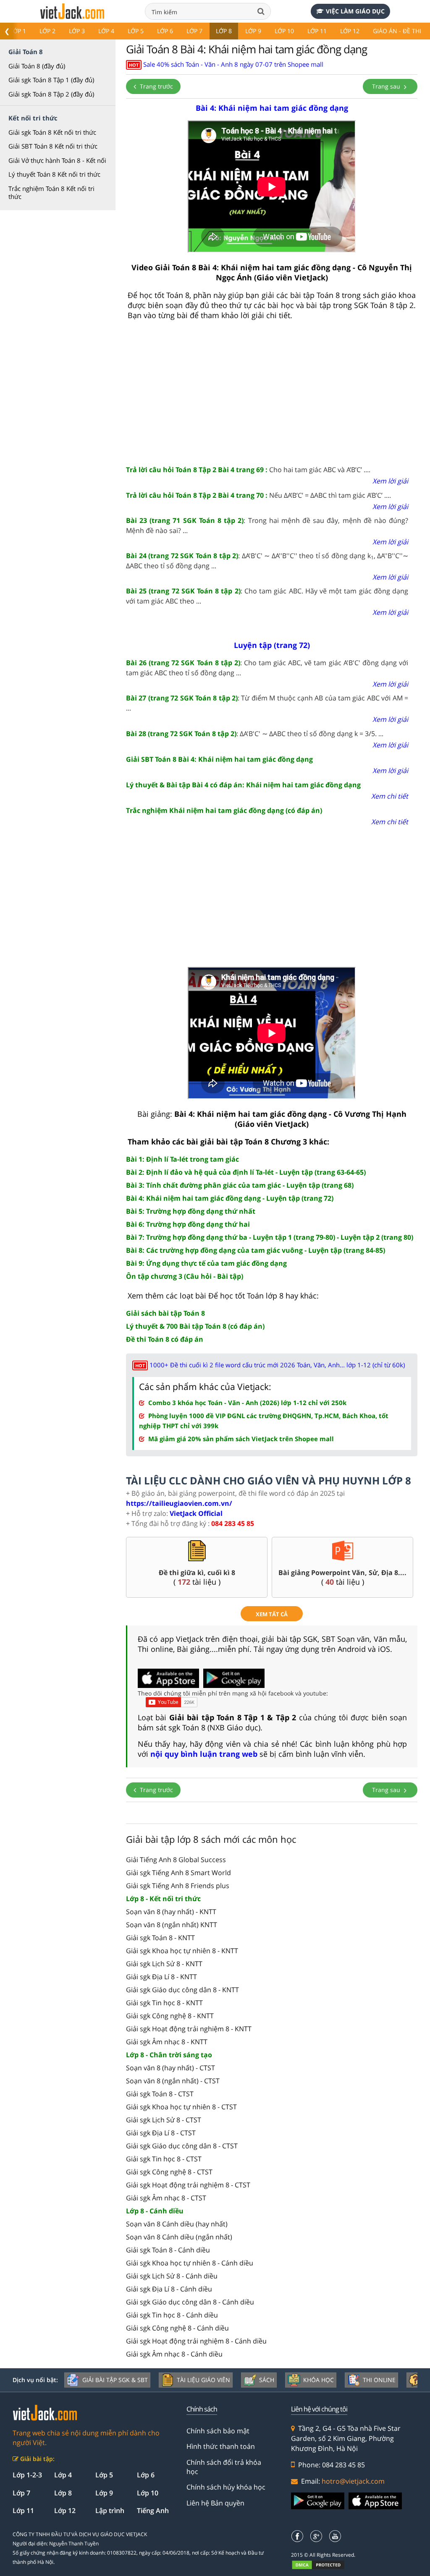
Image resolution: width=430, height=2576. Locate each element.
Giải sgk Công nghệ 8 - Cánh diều (177, 2328)
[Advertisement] (272, 393)
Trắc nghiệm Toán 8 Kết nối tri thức (51, 193)
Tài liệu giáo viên (203, 2380)
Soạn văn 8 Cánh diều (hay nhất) (177, 2224)
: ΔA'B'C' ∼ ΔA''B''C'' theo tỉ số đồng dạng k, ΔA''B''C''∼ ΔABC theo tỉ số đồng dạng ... (267, 561)
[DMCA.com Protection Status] (323, 2565)
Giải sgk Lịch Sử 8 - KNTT (164, 1964)
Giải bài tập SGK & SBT (115, 2380)
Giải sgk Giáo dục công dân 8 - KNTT (182, 1990)
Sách (267, 2380)
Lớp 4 (106, 31)
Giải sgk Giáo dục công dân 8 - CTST (182, 2146)
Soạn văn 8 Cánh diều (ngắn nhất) (179, 2237)
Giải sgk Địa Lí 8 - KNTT (161, 1977)
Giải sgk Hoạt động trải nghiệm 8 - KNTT (189, 2029)
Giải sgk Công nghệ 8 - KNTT (170, 2016)
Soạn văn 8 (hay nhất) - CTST (170, 2068)
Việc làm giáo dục (355, 11)
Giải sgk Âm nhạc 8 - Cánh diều (174, 2354)
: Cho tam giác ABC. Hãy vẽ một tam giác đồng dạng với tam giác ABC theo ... (267, 596)
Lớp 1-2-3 (27, 2475)
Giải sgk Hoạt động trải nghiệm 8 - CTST (188, 2185)
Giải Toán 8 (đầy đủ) (37, 66)
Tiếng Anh (153, 2511)
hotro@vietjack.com (353, 2481)
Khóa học (319, 2380)
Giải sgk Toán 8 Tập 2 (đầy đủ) (51, 94)
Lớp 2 (47, 31)
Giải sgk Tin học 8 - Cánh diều (172, 2315)
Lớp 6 (165, 31)
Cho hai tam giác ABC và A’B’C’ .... (248, 470)
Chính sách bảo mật (218, 2431)
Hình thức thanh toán (221, 2446)
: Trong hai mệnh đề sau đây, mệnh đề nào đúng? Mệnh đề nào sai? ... (267, 525)
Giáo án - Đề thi (397, 31)
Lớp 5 (136, 31)
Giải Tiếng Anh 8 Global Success (176, 1860)
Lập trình (110, 2511)
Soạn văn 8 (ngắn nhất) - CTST (173, 2081)
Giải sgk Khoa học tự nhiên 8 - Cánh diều (190, 2263)
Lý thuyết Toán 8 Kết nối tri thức (54, 174)
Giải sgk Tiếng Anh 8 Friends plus (178, 1886)
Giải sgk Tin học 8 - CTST (164, 2159)
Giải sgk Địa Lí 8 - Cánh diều (169, 2289)
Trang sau (387, 86)
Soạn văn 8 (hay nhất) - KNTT (171, 1912)
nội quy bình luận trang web (204, 1754)
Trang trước (156, 86)
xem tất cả (272, 1614)
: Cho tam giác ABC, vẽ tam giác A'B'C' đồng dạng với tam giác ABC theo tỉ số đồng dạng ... (267, 668)
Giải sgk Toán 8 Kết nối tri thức (52, 132)
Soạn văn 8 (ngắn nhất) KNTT (172, 1925)
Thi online (379, 2380)
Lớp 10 (284, 31)
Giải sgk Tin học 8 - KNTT (164, 2003)
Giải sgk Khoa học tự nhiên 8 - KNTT (182, 1951)
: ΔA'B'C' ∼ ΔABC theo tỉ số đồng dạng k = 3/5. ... (255, 734)
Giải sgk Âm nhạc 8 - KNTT (167, 2042)
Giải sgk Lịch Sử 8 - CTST (164, 2120)
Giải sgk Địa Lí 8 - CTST (161, 2133)
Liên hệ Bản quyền (215, 2503)
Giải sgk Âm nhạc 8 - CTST (166, 2198)
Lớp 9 (253, 31)
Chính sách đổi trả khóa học (224, 2467)
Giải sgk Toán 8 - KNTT (160, 1938)
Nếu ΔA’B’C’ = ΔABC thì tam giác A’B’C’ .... (258, 495)
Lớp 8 (224, 31)
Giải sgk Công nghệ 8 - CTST (169, 2172)
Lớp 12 (350, 31)
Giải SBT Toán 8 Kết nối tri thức (53, 146)
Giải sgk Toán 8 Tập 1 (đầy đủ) (51, 80)
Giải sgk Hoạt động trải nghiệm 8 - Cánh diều (196, 2341)
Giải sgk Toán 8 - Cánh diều (168, 2250)
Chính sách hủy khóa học (226, 2487)
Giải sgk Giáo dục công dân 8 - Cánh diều (190, 2302)
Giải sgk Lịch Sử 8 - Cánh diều (172, 2276)
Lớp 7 (194, 31)
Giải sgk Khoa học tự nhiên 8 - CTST (181, 2107)
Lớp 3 (77, 31)
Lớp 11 (317, 31)
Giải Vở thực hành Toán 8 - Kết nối (57, 160)
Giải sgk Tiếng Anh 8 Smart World (178, 1873)
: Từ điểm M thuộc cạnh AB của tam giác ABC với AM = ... (267, 703)
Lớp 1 (18, 31)
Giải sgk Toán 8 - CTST (160, 2094)
